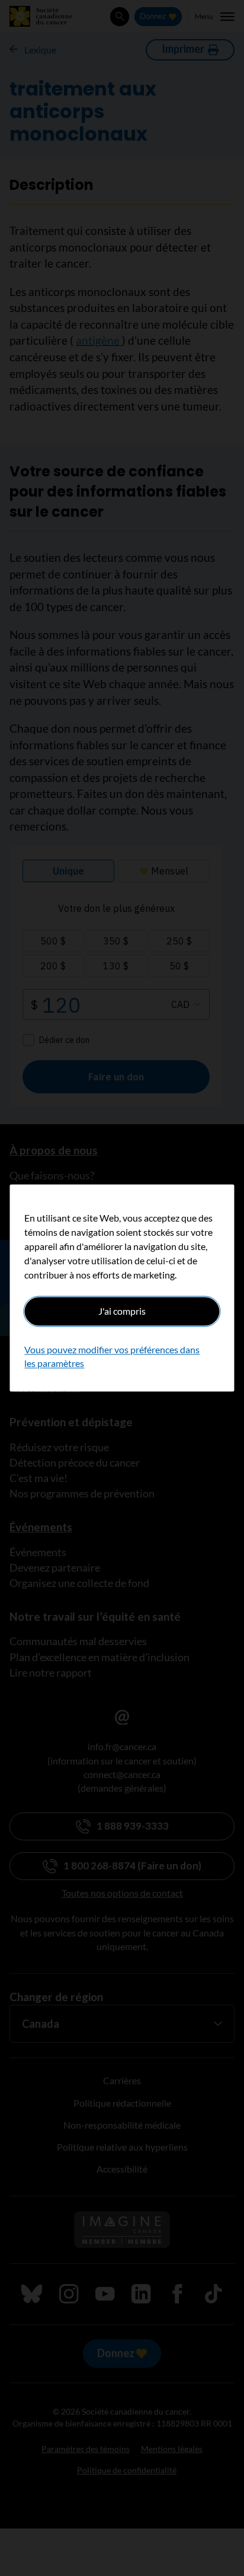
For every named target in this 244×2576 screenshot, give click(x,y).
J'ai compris (122, 1311)
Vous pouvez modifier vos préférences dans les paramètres (112, 1357)
